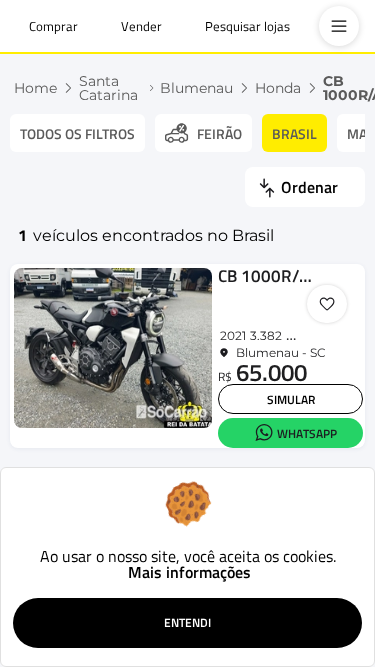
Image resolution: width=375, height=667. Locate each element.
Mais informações (189, 572)
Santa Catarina (108, 88)
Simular (291, 399)
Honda (278, 88)
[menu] (339, 26)
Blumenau (196, 88)
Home (35, 88)
